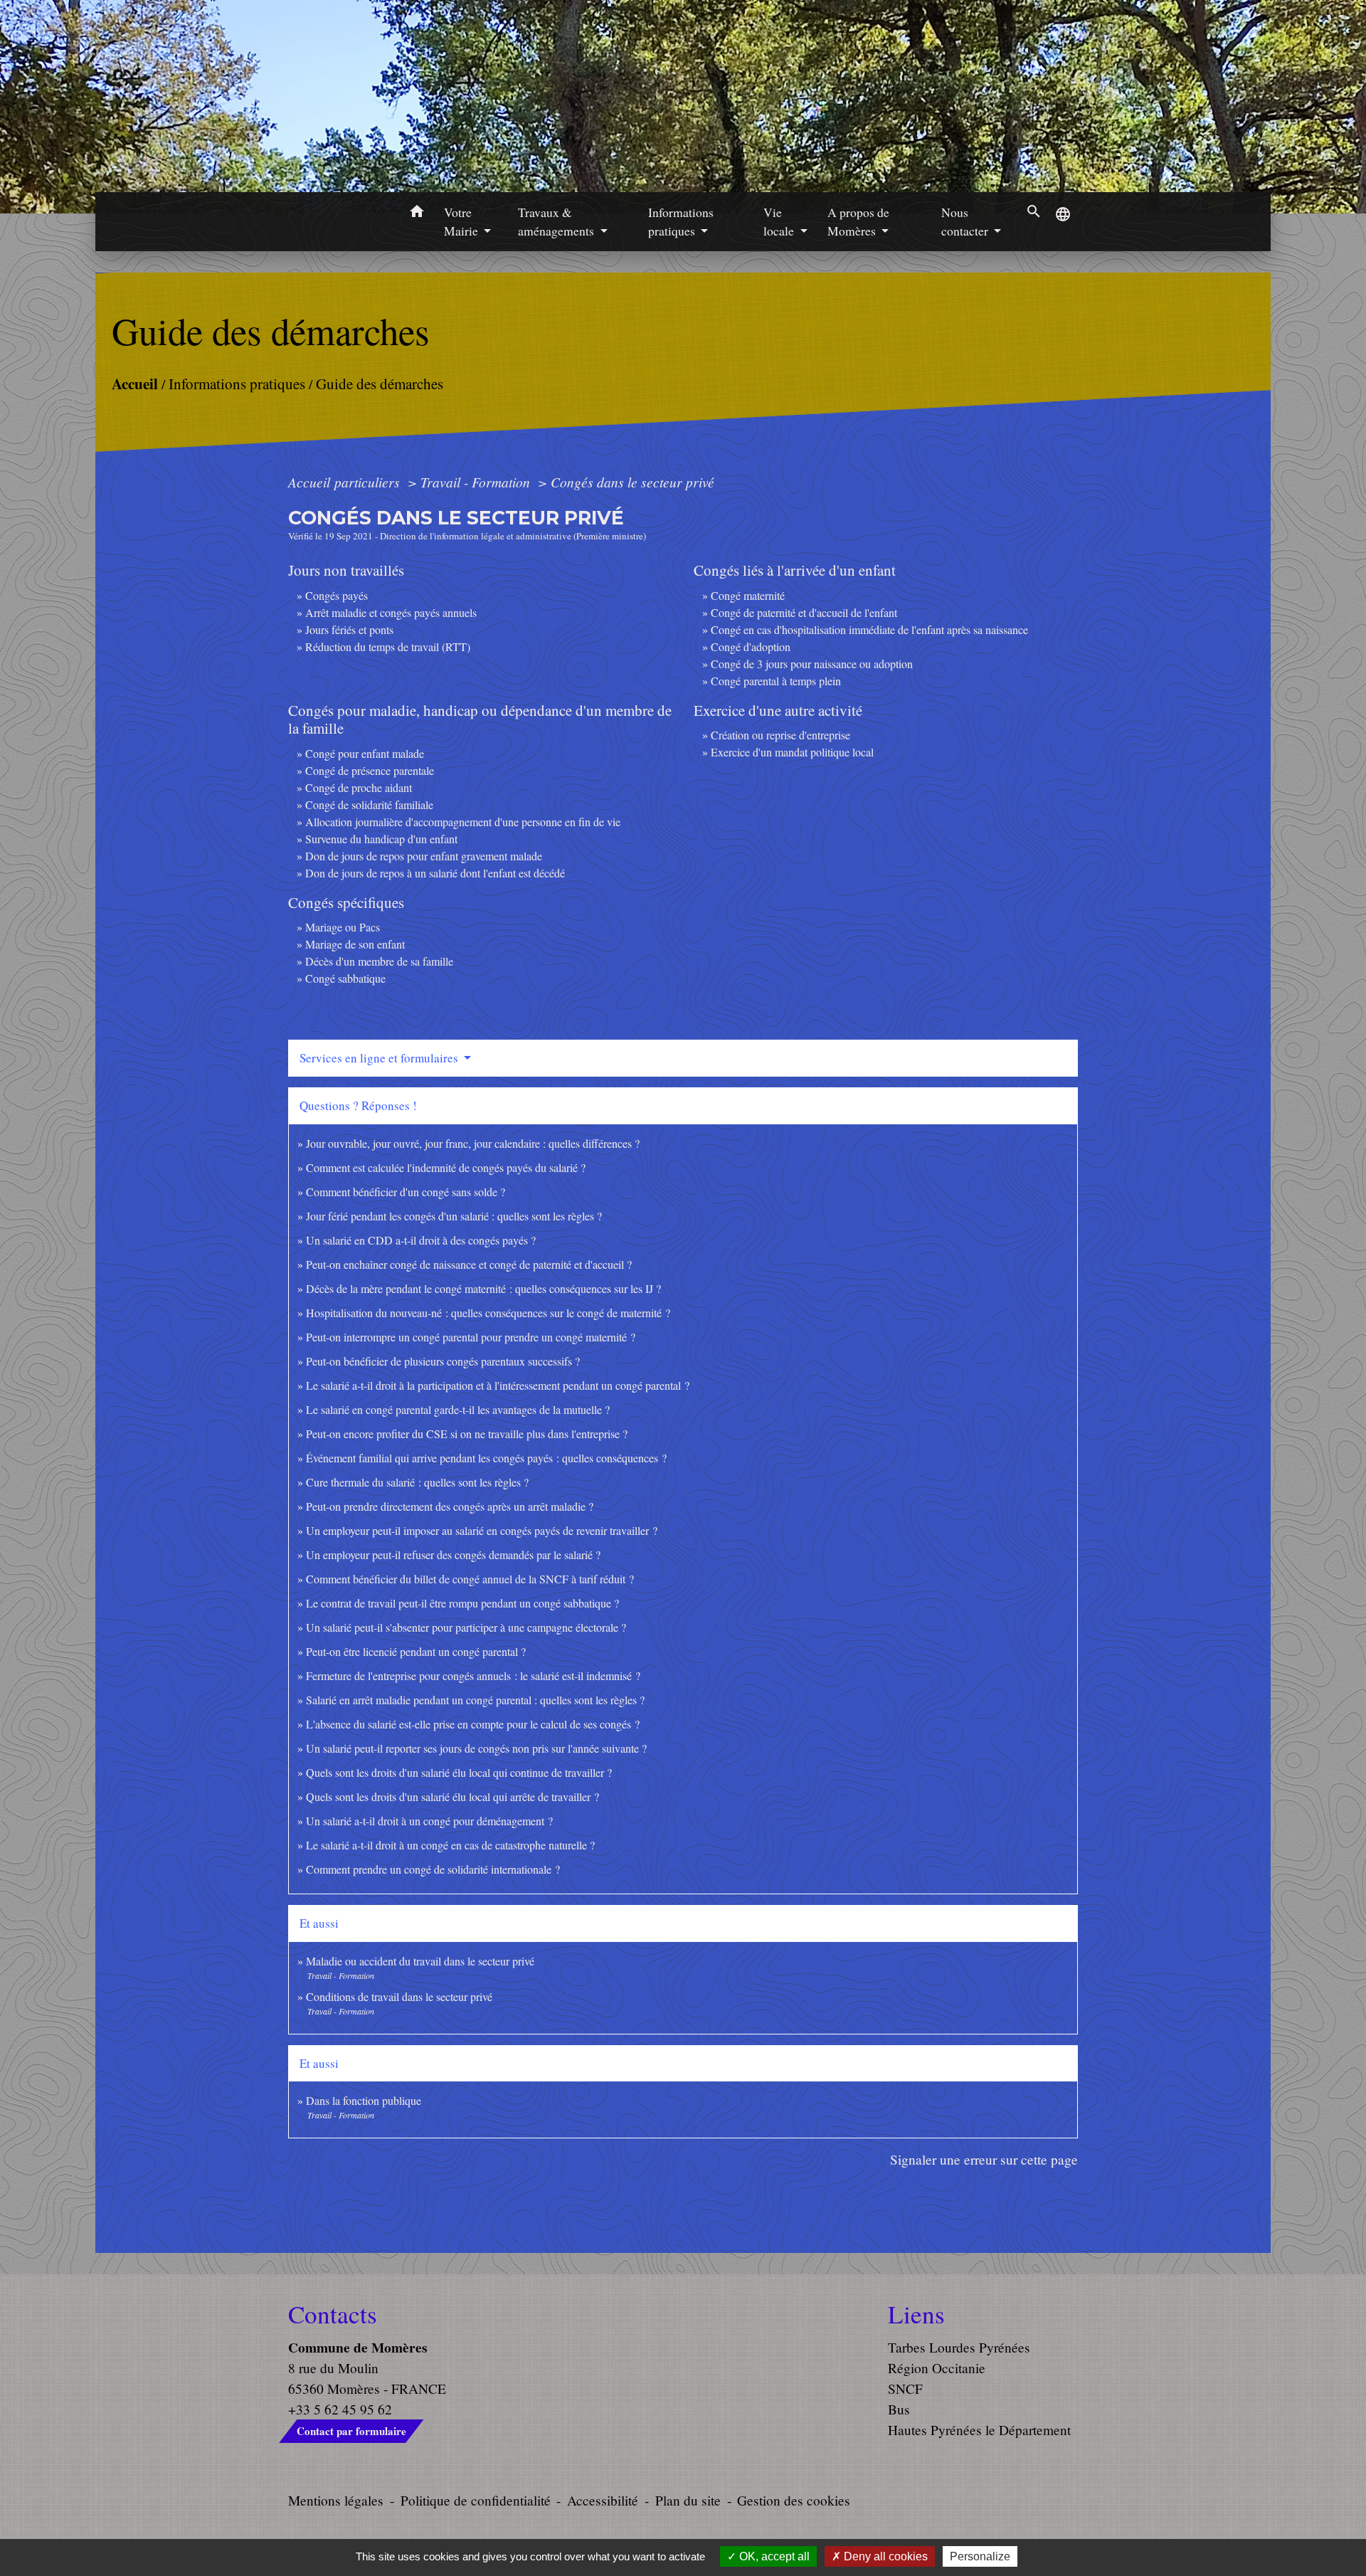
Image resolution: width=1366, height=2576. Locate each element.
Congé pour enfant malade (365, 753)
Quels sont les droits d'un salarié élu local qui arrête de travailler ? (452, 1796)
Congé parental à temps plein (776, 681)
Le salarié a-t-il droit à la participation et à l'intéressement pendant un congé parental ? (498, 1385)
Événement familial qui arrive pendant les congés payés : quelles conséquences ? (486, 1458)
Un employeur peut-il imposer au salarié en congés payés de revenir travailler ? (482, 1530)
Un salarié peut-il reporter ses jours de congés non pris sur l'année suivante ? (476, 1748)
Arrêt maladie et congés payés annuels (391, 612)
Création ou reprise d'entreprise (780, 735)
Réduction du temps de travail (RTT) (388, 646)
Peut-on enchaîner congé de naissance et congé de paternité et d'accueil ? (469, 1264)
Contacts (333, 2314)
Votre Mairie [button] (462, 221)
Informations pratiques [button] (681, 221)
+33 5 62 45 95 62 (340, 2409)
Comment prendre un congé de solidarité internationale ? (433, 1869)
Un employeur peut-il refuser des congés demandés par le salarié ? (453, 1554)
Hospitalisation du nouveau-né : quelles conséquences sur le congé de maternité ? (488, 1313)
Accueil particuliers (346, 482)
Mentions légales (336, 2500)
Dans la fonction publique (364, 2100)
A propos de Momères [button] (858, 221)
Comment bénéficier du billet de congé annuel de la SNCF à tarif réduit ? (470, 1579)
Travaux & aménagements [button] (557, 221)
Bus (899, 2409)
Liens (916, 2314)
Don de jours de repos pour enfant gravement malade (424, 856)
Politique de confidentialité (476, 2500)
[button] (417, 213)
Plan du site (688, 2500)
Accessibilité (603, 2500)
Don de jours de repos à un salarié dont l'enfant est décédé (435, 873)
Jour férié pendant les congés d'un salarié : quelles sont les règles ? (454, 1216)
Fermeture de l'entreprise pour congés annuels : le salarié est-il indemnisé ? (473, 1675)
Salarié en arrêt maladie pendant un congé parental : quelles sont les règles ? (475, 1700)
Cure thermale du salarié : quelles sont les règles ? (417, 1482)
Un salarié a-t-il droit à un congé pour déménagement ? (429, 1821)
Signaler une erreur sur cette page (984, 2159)
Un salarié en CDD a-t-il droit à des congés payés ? (421, 1240)
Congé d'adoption (751, 646)
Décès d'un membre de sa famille (379, 961)
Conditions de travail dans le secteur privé (399, 1996)
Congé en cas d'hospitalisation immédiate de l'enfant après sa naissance (869, 629)
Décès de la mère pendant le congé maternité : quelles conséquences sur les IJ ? (483, 1288)
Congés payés (337, 595)
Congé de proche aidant (359, 787)
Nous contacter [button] (966, 221)
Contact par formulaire (351, 2431)
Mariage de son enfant (355, 944)
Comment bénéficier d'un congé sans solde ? (406, 1192)
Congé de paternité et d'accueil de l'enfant (804, 612)
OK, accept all (773, 2556)
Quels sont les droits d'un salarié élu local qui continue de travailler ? (459, 1772)
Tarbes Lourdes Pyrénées (959, 2347)
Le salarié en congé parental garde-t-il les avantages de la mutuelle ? (458, 1409)
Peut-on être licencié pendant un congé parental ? (416, 1651)
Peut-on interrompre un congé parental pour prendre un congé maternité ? (471, 1337)
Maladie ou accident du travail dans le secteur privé (420, 1961)
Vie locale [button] (780, 221)
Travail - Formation (477, 482)
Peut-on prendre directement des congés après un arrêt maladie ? (450, 1506)
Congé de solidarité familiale (369, 804)
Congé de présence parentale (370, 770)
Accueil (135, 383)
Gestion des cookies (794, 2500)
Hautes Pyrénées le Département (979, 2430)
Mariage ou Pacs (343, 927)
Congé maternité (748, 595)
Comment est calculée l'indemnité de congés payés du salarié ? (446, 1167)
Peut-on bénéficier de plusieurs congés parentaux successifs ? (443, 1361)
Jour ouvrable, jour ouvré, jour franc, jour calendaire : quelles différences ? (473, 1143)
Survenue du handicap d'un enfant (381, 839)
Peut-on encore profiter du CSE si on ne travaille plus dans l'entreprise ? (467, 1434)
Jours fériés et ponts (349, 629)
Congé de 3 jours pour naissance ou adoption (812, 664)
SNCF (905, 2388)
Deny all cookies (884, 2556)
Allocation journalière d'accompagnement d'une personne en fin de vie (463, 822)
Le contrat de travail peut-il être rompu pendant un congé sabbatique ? (462, 1603)
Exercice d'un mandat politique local (792, 752)
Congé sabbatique (345, 978)
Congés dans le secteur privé (632, 482)
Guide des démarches (380, 384)
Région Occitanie (937, 2368)
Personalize (980, 2556)
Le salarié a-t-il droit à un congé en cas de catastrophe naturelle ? (450, 1845)
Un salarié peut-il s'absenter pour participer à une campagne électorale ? (466, 1627)
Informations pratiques (237, 384)
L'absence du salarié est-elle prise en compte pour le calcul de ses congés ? (473, 1724)
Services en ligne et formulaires (380, 1058)
